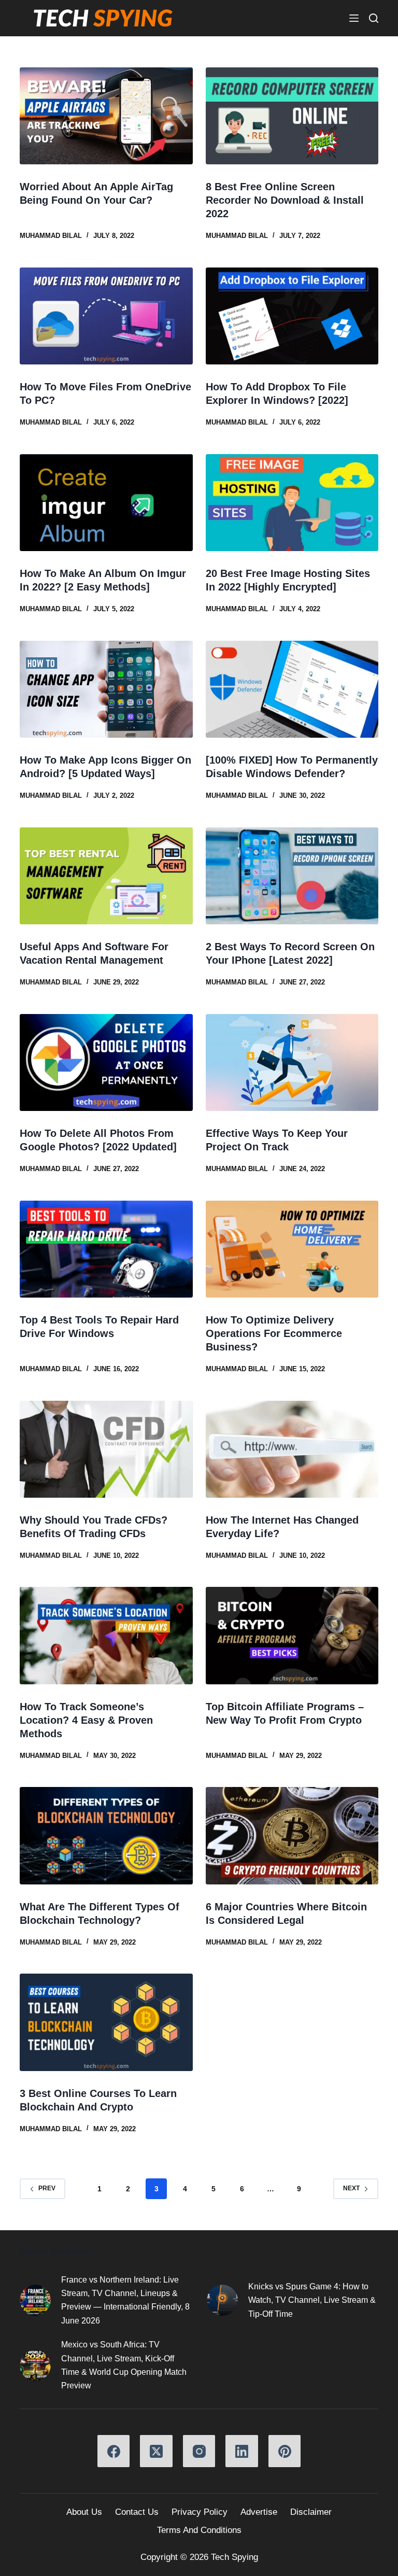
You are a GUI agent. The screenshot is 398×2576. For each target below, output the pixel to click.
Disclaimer (311, 2512)
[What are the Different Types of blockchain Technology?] (106, 1835)
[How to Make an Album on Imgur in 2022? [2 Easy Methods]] (106, 503)
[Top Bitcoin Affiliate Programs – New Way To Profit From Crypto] (292, 1635)
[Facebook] (114, 2451)
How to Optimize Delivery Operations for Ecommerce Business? (274, 1333)
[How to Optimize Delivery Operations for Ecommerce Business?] (292, 1249)
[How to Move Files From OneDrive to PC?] (106, 316)
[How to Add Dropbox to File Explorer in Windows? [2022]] (292, 316)
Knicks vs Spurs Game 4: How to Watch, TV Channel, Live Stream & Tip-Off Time (312, 2300)
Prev (47, 2188)
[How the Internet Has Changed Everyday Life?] (292, 1449)
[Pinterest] (285, 2451)
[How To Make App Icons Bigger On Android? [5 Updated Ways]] (106, 689)
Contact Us (137, 2512)
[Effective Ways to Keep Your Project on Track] (292, 1062)
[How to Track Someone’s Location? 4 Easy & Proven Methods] (106, 1635)
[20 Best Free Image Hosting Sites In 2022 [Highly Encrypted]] (292, 503)
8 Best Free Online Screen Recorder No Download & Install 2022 (285, 200)
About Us (84, 2512)
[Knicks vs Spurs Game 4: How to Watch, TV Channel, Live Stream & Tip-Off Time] (222, 2300)
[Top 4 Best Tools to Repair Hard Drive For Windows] (106, 1249)
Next (351, 2188)
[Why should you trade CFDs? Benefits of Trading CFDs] (106, 1449)
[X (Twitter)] (156, 2451)
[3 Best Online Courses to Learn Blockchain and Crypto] (106, 2022)
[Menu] (354, 18)
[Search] (374, 18)
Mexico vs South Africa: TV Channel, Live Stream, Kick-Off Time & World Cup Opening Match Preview (124, 2365)
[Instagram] (199, 2451)
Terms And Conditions (199, 2530)
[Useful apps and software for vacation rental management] (106, 876)
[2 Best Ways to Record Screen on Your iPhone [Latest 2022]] (292, 876)
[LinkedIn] (242, 2451)
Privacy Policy (200, 2512)
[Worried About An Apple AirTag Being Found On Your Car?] (106, 116)
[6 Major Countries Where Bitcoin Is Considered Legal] (292, 1835)
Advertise (259, 2512)
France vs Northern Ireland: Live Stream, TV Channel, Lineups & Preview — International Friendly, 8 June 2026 (125, 2300)
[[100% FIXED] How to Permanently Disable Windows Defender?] (292, 689)
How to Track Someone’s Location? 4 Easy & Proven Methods (86, 1720)
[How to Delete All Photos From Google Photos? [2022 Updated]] (106, 1062)
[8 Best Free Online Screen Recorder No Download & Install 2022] (292, 116)
